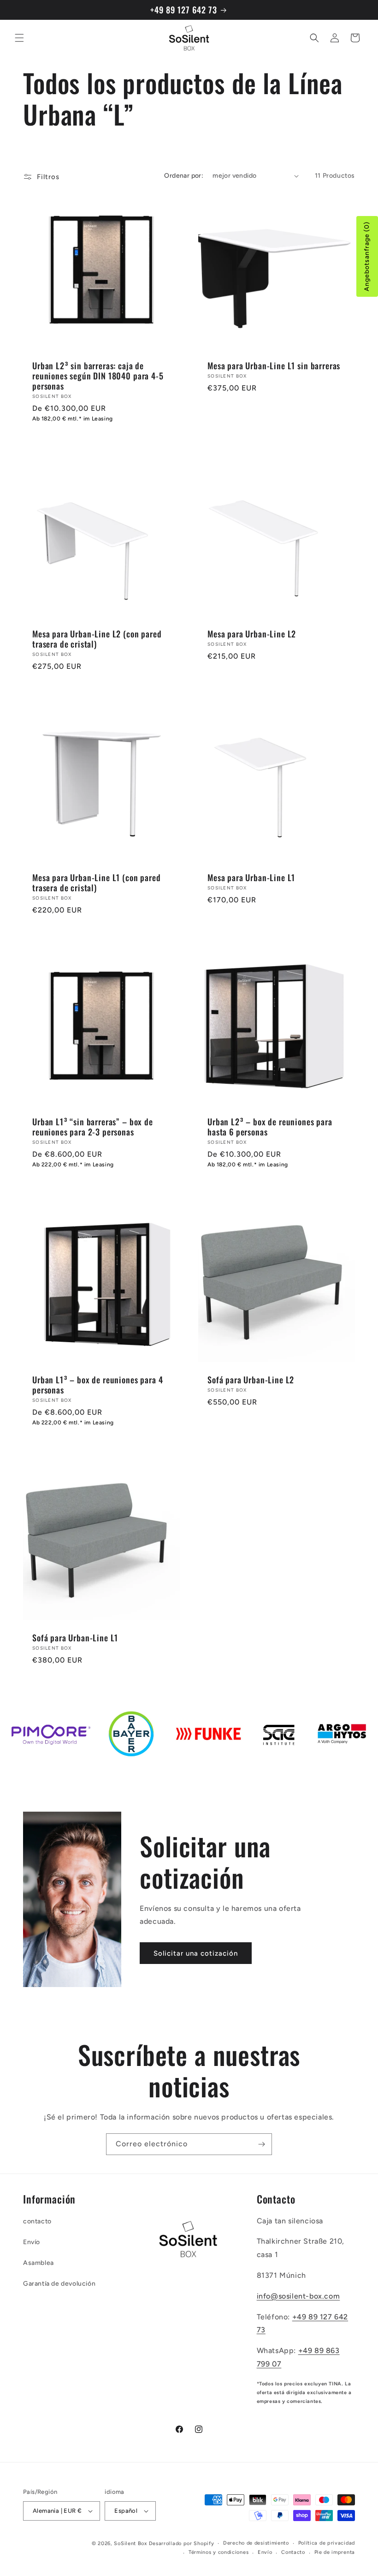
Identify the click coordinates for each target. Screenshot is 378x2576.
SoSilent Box (130, 2543)
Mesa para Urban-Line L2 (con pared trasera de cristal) (97, 639)
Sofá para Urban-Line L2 (251, 1380)
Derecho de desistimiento (256, 2543)
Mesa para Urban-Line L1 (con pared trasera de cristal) (97, 883)
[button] (19, 38)
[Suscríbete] (261, 2144)
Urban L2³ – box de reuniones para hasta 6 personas (270, 1127)
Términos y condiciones (219, 2552)
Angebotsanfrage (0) (367, 256)
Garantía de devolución (59, 2284)
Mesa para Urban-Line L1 (251, 877)
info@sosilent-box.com (298, 2296)
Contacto (293, 2552)
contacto (37, 2221)
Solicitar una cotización (196, 1953)
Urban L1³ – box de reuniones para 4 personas (97, 1385)
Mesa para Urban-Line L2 (252, 634)
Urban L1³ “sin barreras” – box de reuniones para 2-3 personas (93, 1127)
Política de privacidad (327, 2543)
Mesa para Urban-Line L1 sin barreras (274, 366)
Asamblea (38, 2263)
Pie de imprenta (335, 2552)
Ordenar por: (184, 176)
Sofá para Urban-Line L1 (75, 1638)
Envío (32, 2242)
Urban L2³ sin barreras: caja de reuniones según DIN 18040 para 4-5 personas (98, 376)
